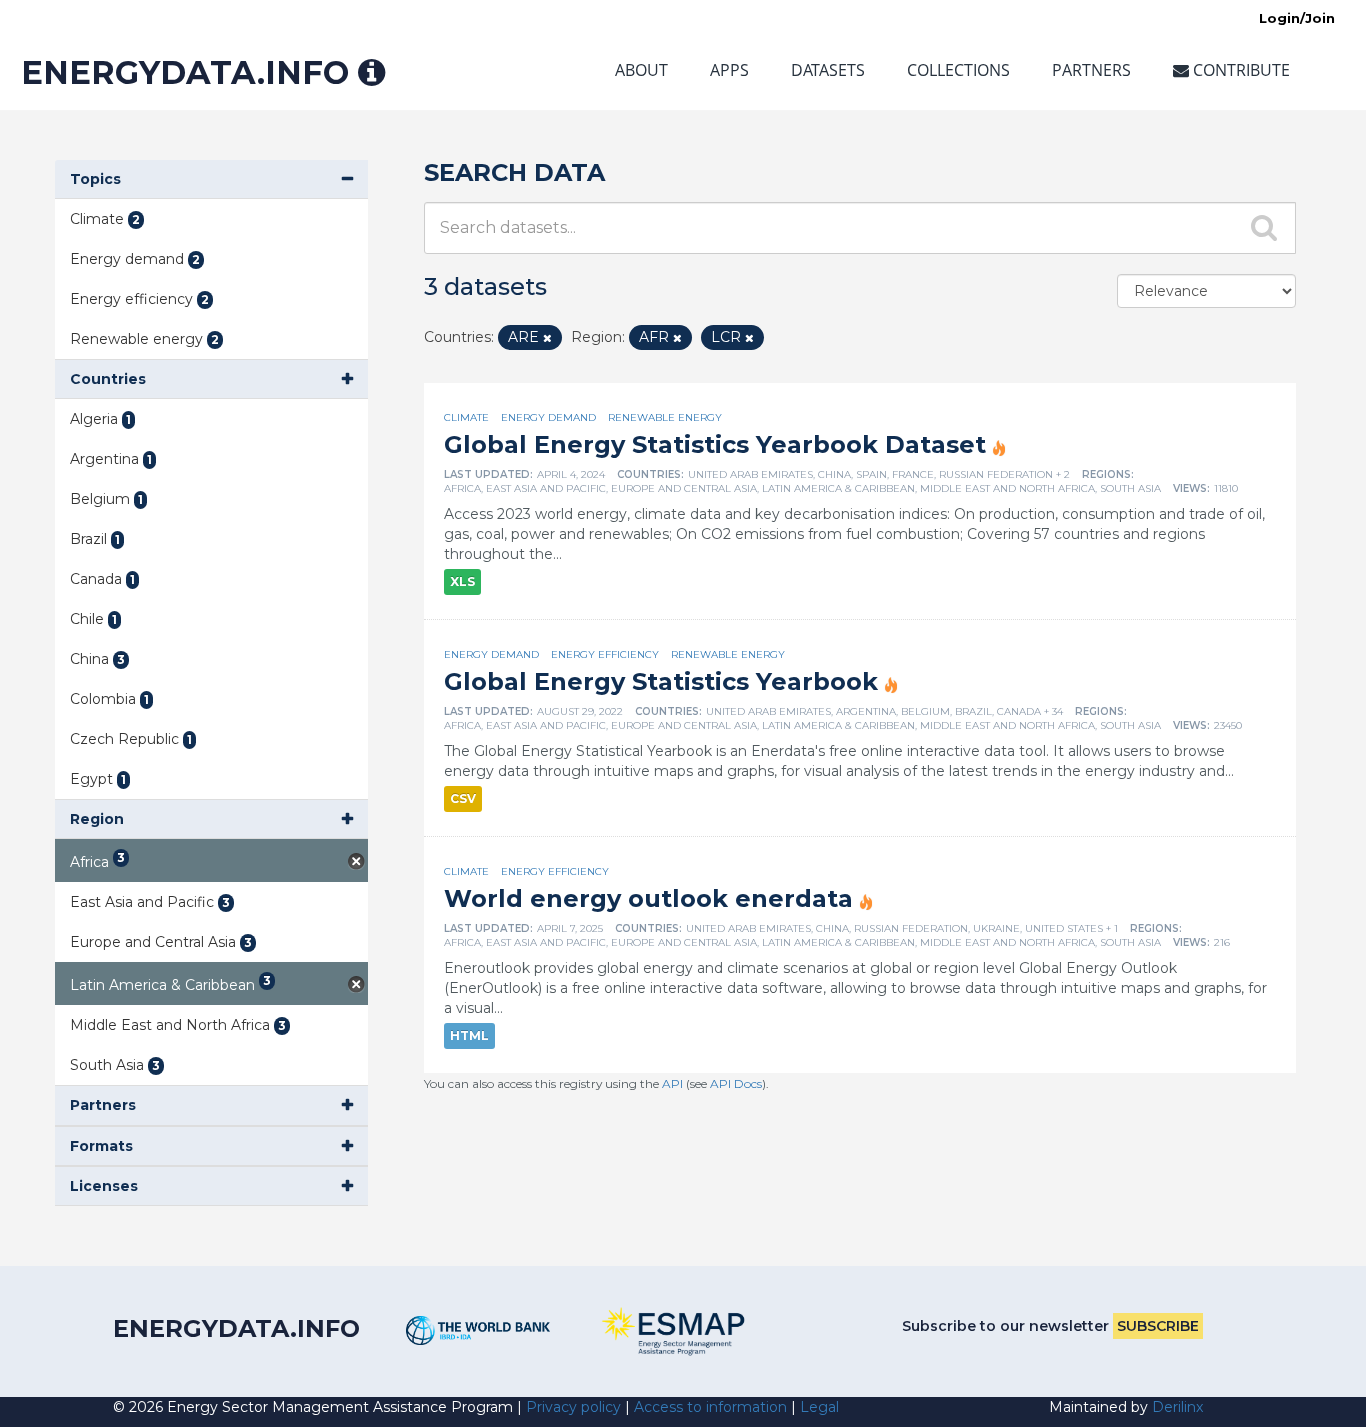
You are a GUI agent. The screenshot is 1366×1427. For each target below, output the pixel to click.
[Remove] (547, 338)
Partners (1091, 70)
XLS (462, 581)
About (641, 70)
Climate (466, 417)
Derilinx (1177, 1407)
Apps (729, 70)
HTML (469, 1035)
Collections (958, 70)
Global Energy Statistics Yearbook (661, 681)
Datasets (828, 70)
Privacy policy (573, 1407)
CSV (463, 798)
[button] (211, 179)
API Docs (736, 1083)
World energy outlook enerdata (648, 898)
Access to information (710, 1407)
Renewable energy (665, 417)
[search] (1265, 227)
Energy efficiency (605, 654)
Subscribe (1158, 1326)
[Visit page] (478, 1330)
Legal (819, 1407)
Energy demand (548, 417)
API (672, 1083)
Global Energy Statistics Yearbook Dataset (715, 444)
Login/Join (1297, 18)
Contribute (1239, 70)
